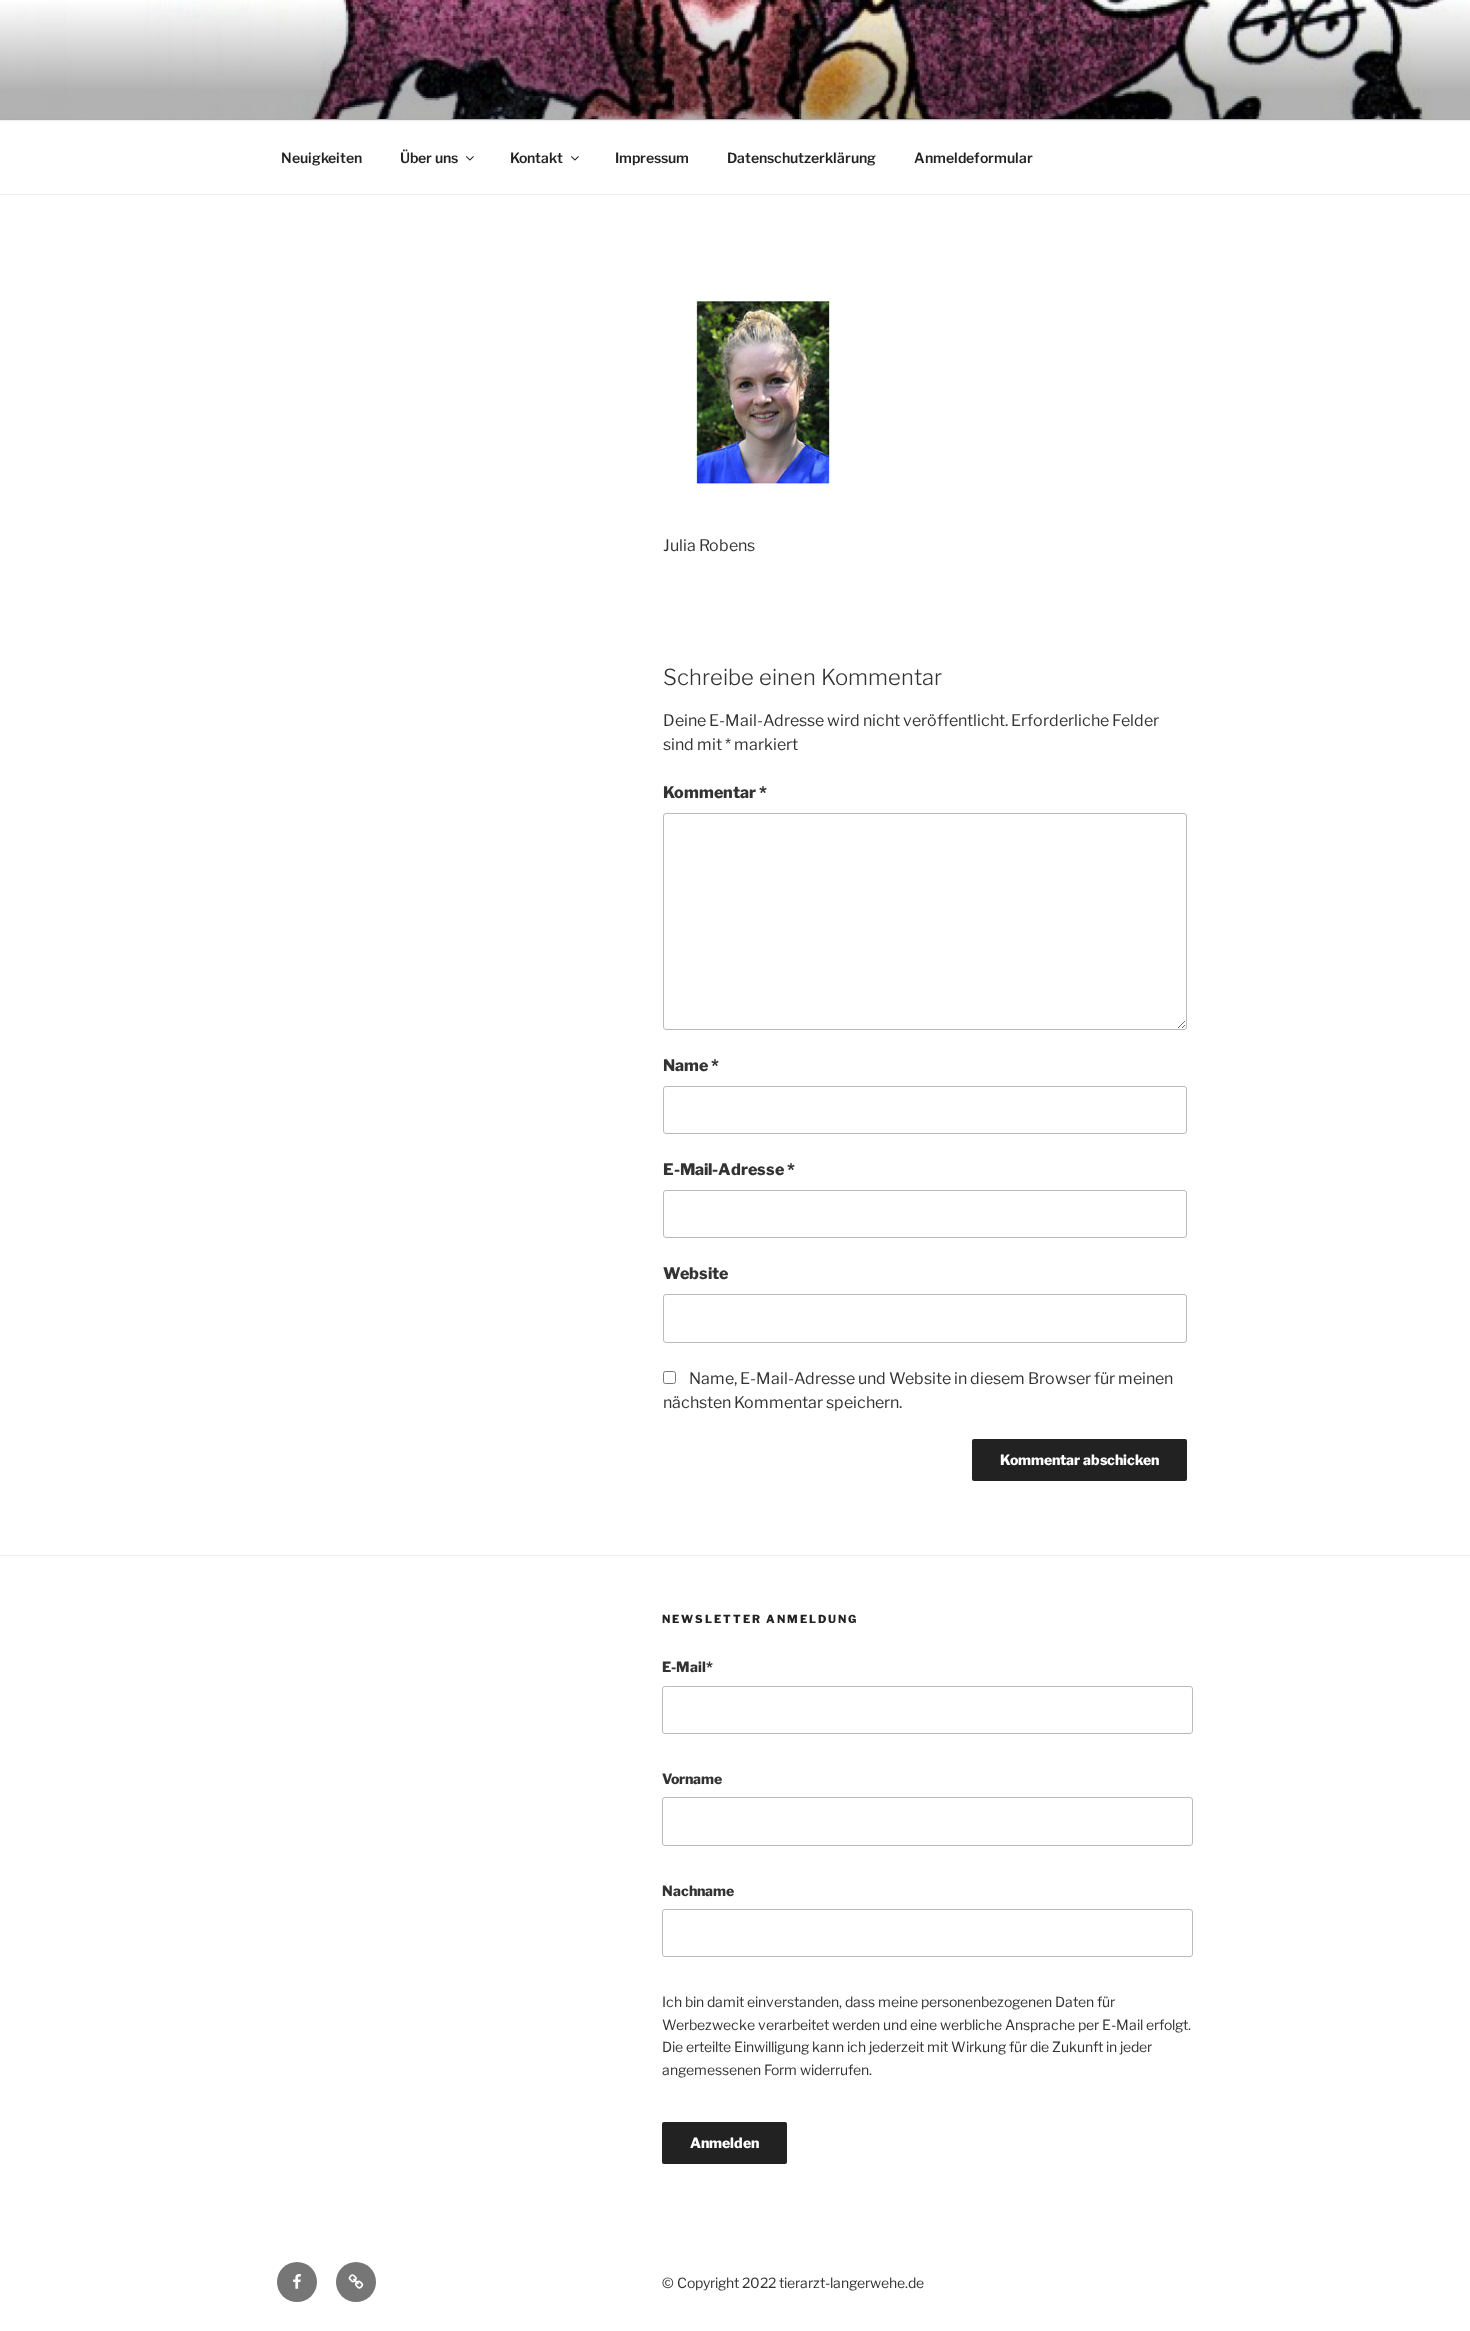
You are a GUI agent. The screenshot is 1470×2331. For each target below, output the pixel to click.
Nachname (698, 1890)
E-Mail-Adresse (729, 1169)
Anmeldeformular (973, 157)
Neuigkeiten (321, 157)
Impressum (652, 157)
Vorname (692, 1778)
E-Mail (687, 1666)
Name (691, 1065)
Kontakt (536, 157)
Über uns (429, 157)
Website (695, 1273)
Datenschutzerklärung (801, 157)
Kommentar (715, 792)
